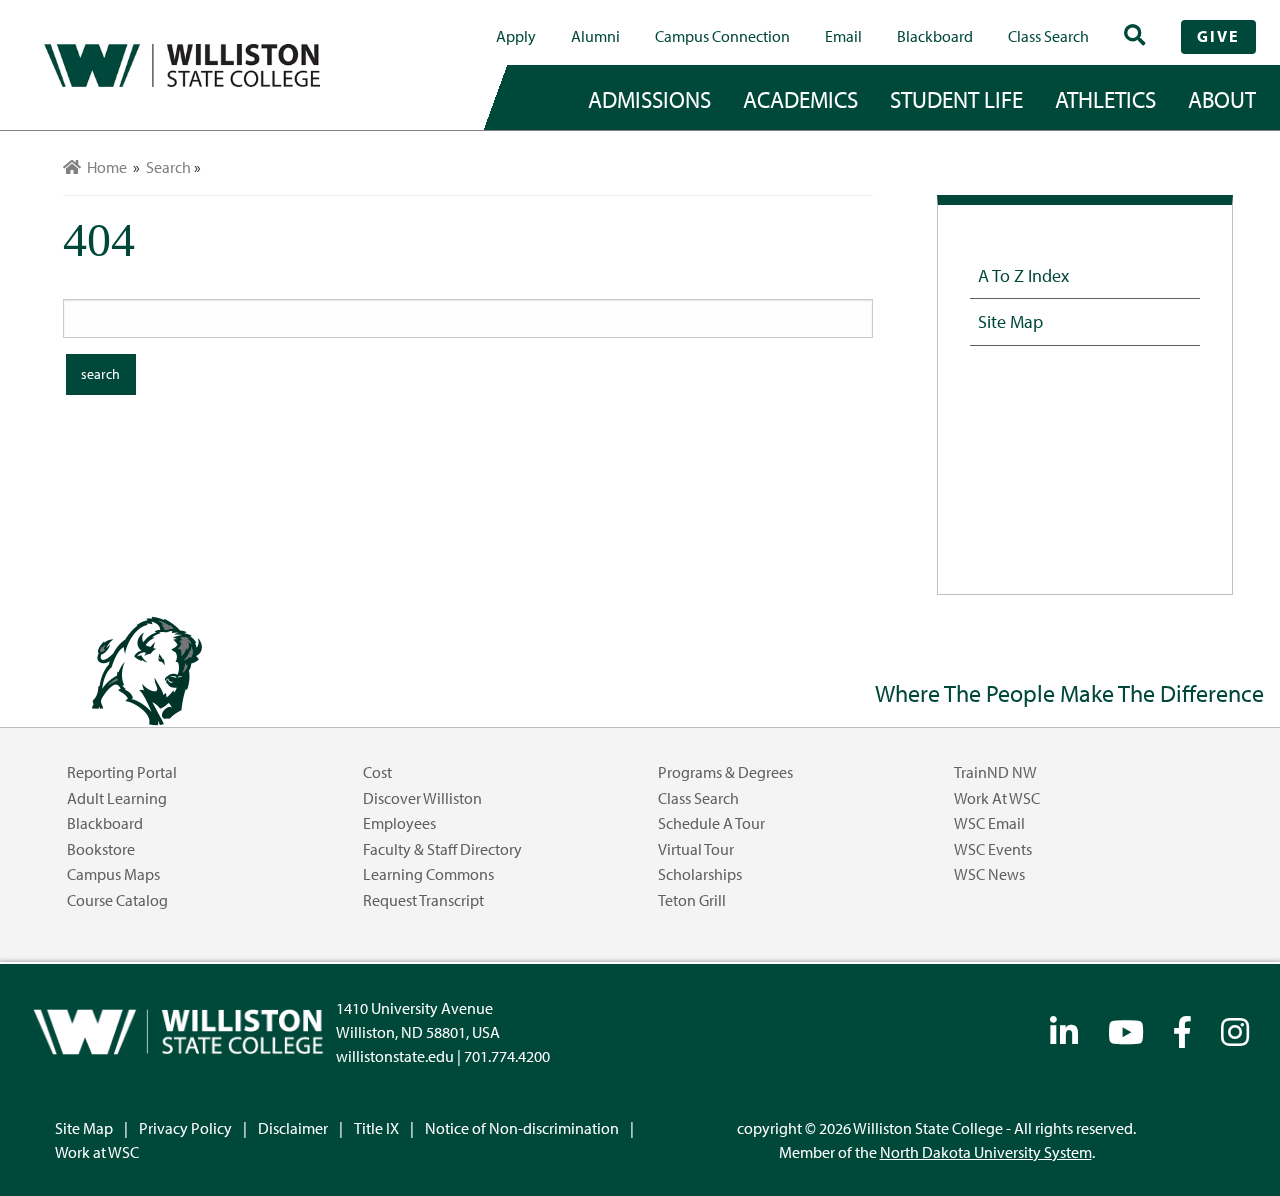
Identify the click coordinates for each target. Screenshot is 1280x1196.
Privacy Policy (185, 1128)
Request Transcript (423, 900)
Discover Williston (422, 798)
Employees (399, 823)
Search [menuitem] (168, 167)
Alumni (595, 36)
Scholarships (700, 874)
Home (104, 167)
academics (800, 99)
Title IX (376, 1128)
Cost (377, 772)
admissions (649, 99)
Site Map (1010, 321)
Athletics (1105, 99)
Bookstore (101, 849)
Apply (516, 36)
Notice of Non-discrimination (522, 1128)
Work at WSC (997, 798)
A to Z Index (1023, 275)
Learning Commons (428, 874)
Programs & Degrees (725, 772)
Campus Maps (113, 874)
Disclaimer (293, 1128)
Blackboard (935, 36)
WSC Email (989, 823)
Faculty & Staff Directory (442, 849)
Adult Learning (117, 798)
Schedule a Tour (711, 823)
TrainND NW (995, 772)
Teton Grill (692, 900)
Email (843, 36)
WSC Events (993, 849)
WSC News (989, 874)
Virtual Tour (696, 849)
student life (956, 99)
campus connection (722, 36)
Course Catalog (117, 900)
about (1222, 99)
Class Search (1048, 36)
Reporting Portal (122, 772)
